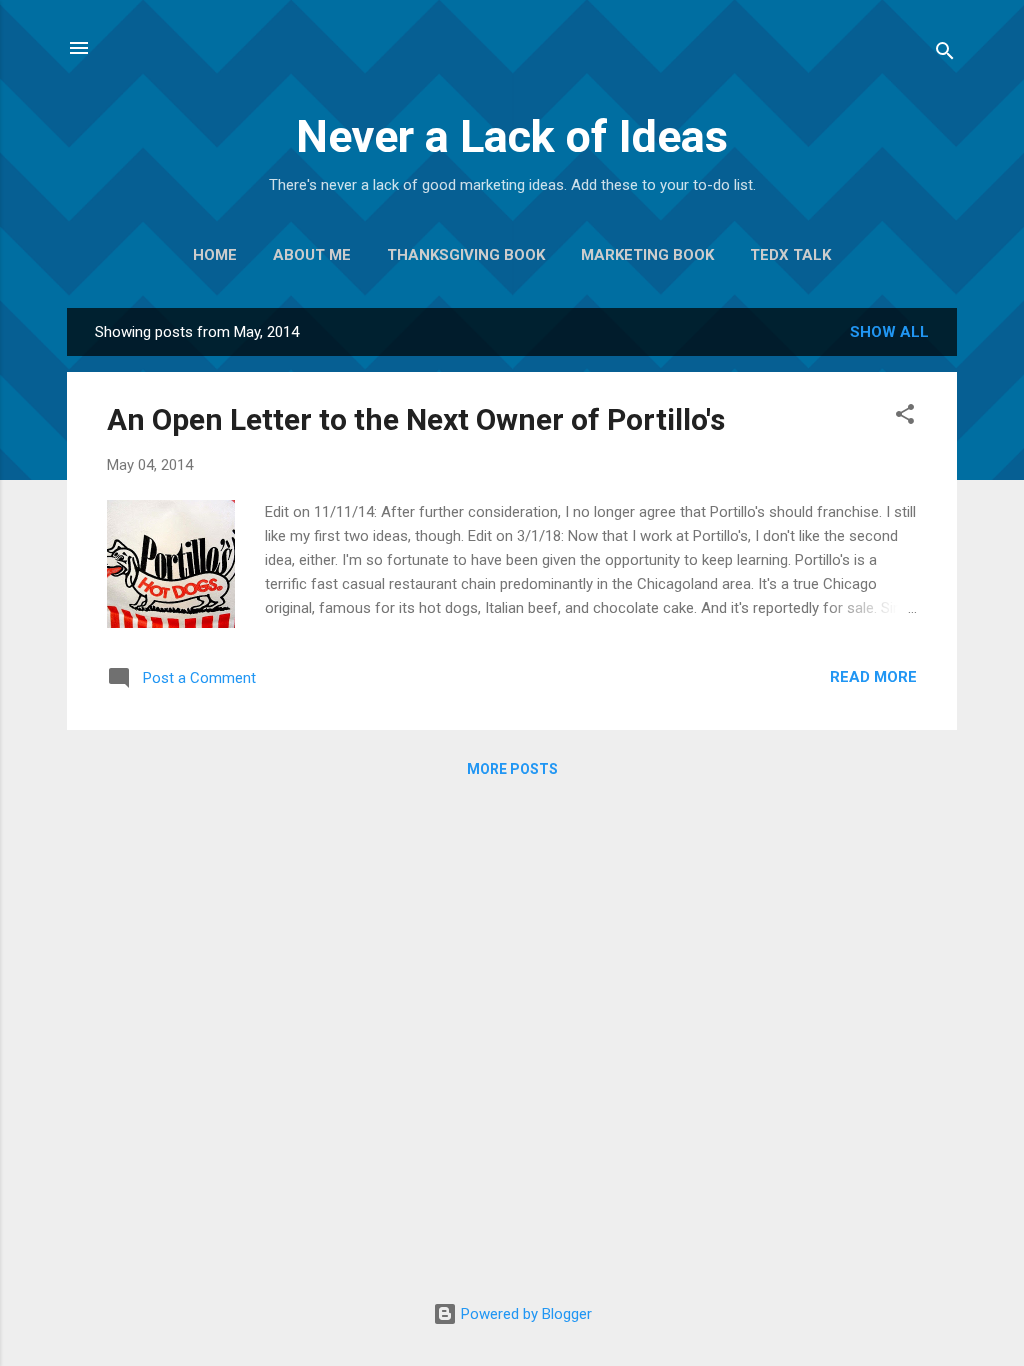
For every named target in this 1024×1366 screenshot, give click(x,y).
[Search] (945, 54)
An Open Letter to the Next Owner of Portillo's (416, 419)
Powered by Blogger (524, 1314)
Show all (889, 332)
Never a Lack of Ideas (512, 136)
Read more (873, 677)
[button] (905, 417)
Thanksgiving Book (466, 255)
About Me (312, 255)
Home (215, 255)
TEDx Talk (790, 255)
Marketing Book (647, 255)
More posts (512, 769)
